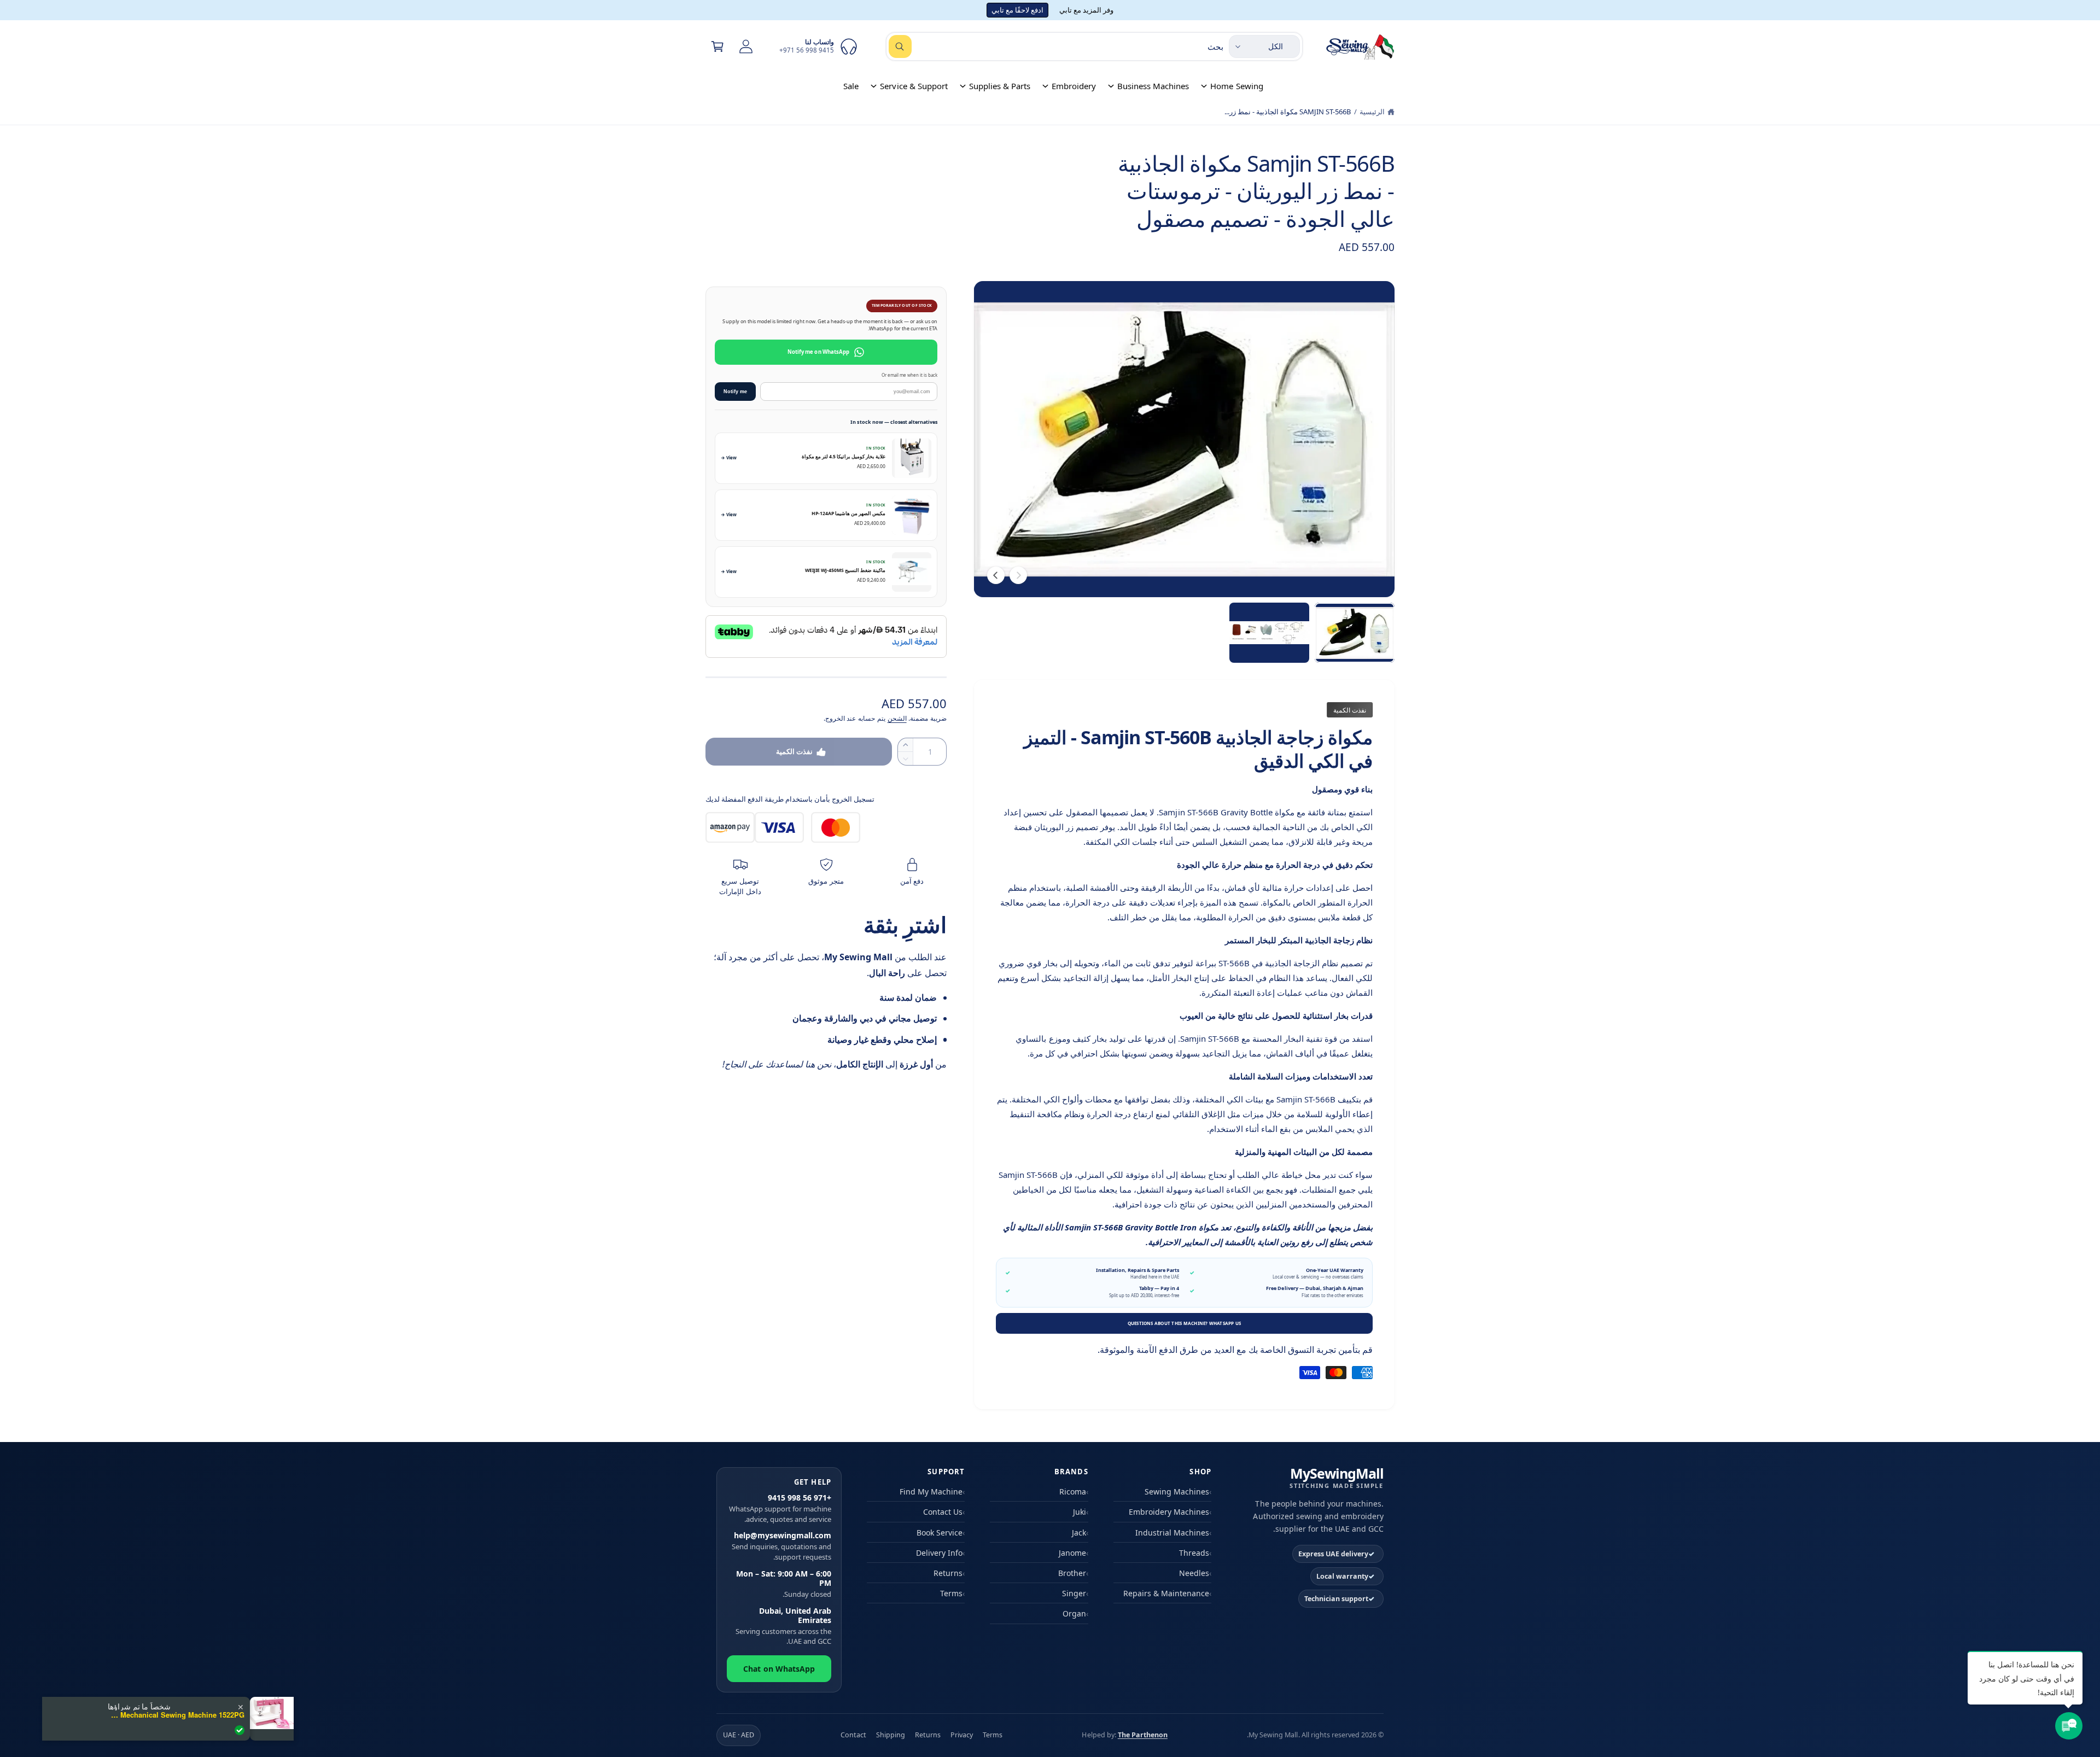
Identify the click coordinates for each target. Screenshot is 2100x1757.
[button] (717, 46)
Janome (1072, 1553)
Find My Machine (931, 1492)
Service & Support (914, 86)
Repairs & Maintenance (1166, 1593)
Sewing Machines (1177, 1492)
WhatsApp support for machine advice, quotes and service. (780, 1508)
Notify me (735, 392)
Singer (1074, 1593)
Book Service (940, 1533)
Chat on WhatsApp (779, 1669)
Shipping (891, 1735)
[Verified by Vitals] (240, 1730)
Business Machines (1153, 86)
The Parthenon (1143, 1735)
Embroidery (1074, 86)
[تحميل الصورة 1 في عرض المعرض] (1355, 633)
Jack (1079, 1533)
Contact (853, 1735)
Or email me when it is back (909, 375)
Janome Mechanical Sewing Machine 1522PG (176, 1715)
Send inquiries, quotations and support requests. (781, 1546)
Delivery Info (939, 1553)
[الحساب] (746, 46)
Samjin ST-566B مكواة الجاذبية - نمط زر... (1288, 112)
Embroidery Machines (1169, 1512)
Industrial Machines (1172, 1533)
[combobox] (1056, 46)
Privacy (962, 1735)
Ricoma (1073, 1492)
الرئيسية (1372, 112)
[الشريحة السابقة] (1018, 575)
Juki (1080, 1512)
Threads (1194, 1553)
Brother (1072, 1573)
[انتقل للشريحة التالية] (996, 575)
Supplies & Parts (1000, 86)
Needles (1194, 1573)
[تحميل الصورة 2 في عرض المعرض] (1269, 633)
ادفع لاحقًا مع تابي (1017, 10)
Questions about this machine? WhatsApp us (1185, 1323)
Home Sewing (1236, 86)
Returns (948, 1573)
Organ (1074, 1613)
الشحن (897, 718)
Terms (951, 1593)
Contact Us (943, 1512)
